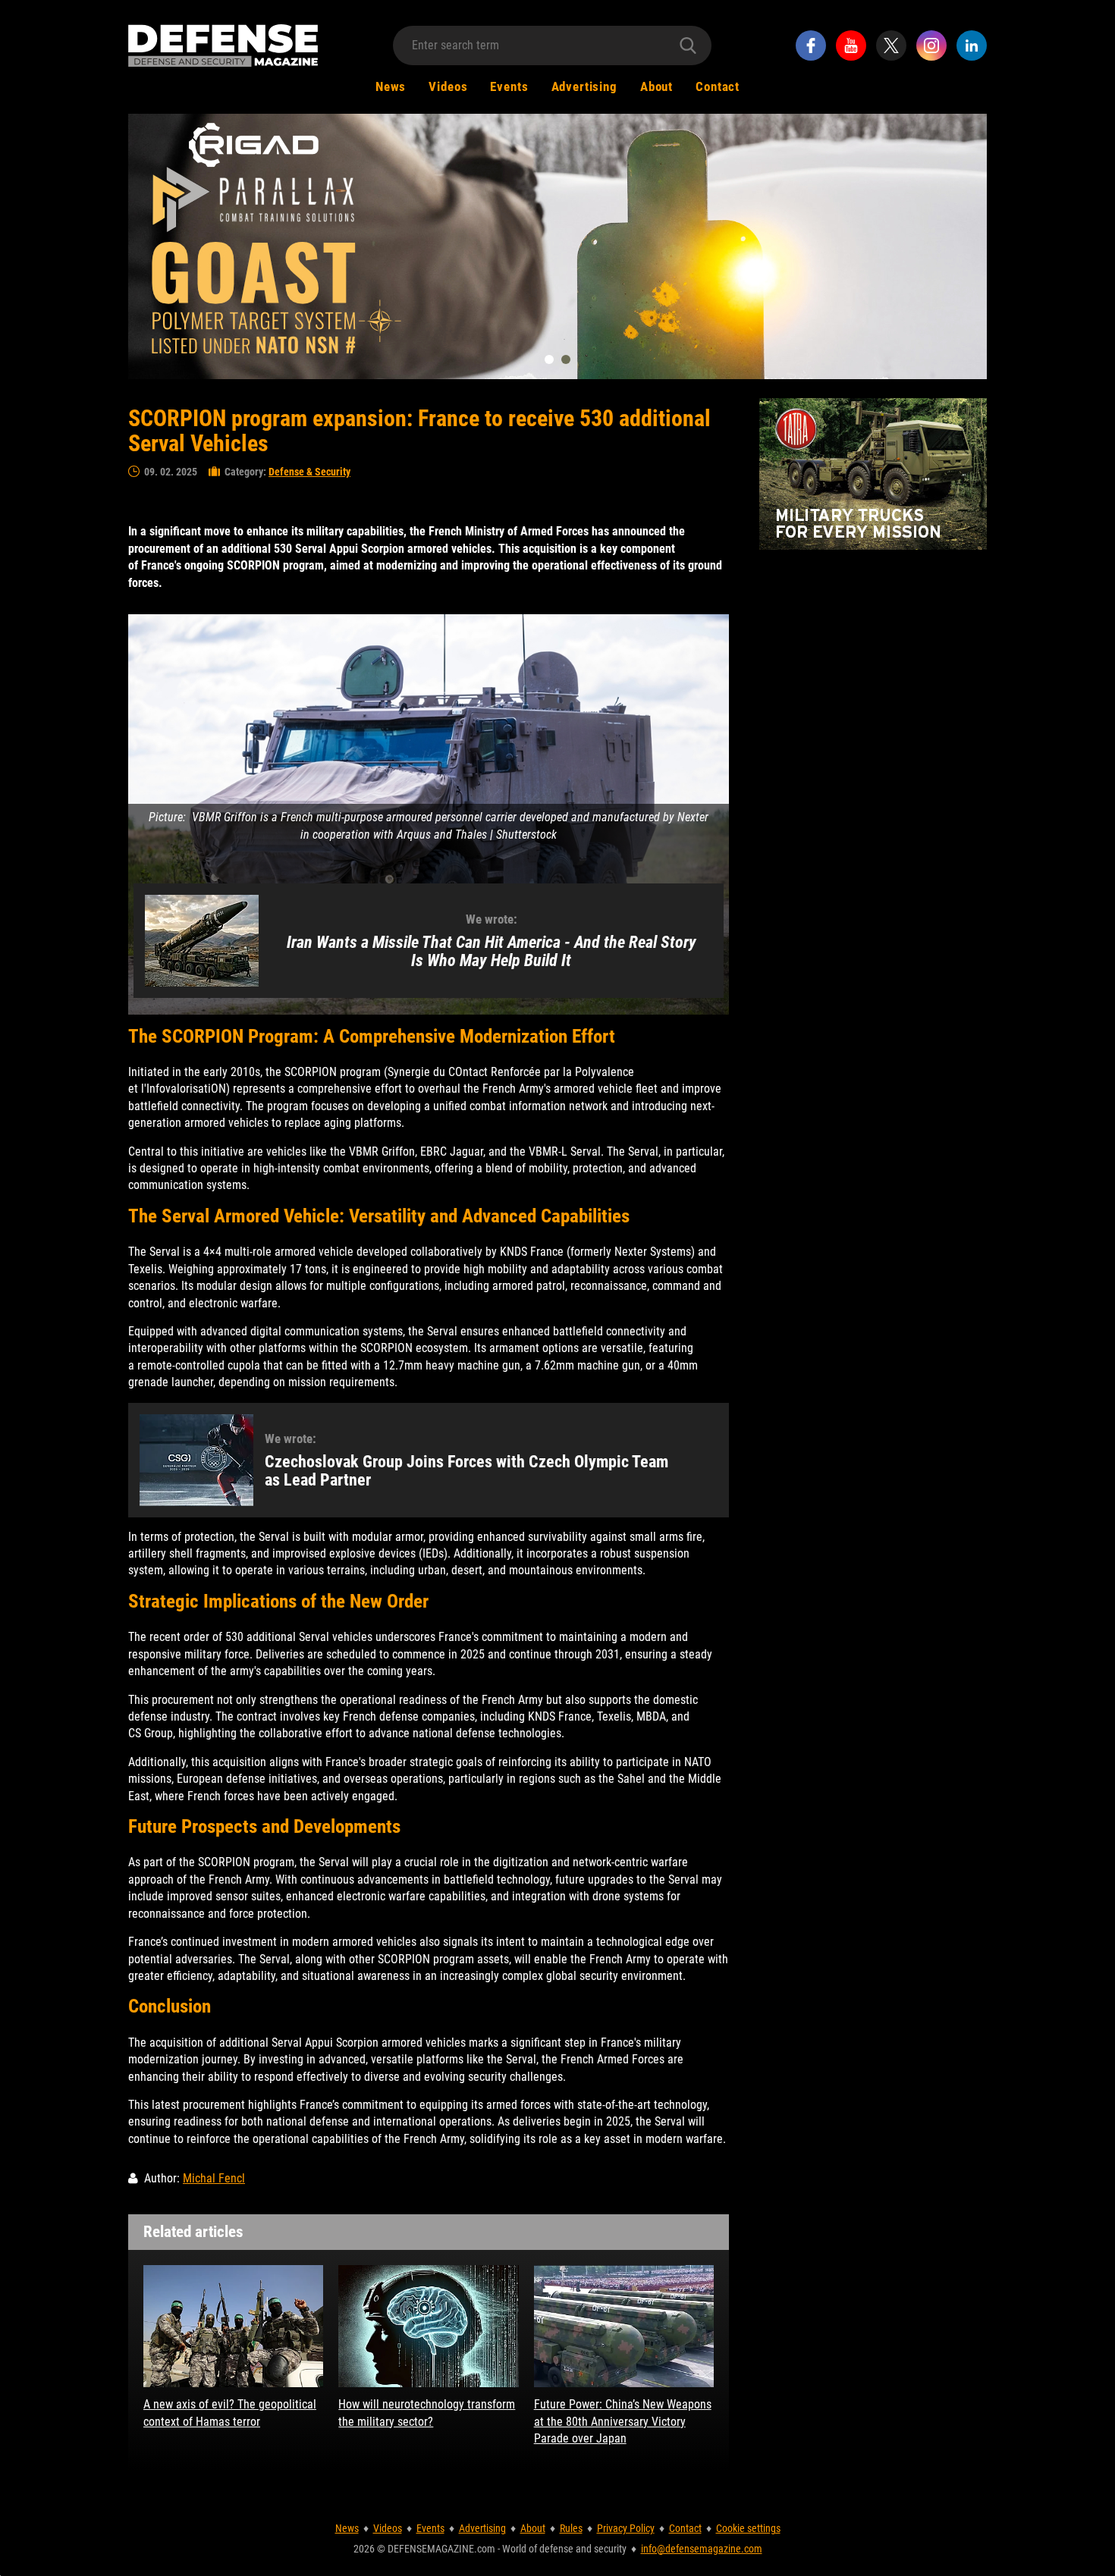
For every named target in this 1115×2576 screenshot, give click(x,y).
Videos (448, 86)
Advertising (584, 86)
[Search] (688, 45)
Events (509, 86)
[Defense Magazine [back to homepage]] (223, 45)
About (656, 86)
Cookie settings (748, 2528)
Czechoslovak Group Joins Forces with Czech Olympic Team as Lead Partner (466, 1471)
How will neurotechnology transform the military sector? (427, 2413)
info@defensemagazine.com (702, 2549)
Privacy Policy (626, 2528)
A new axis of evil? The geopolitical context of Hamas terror (230, 2413)
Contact (718, 86)
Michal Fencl (214, 2178)
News (391, 86)
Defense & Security (309, 472)
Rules (571, 2528)
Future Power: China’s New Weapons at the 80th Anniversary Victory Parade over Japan (623, 2421)
